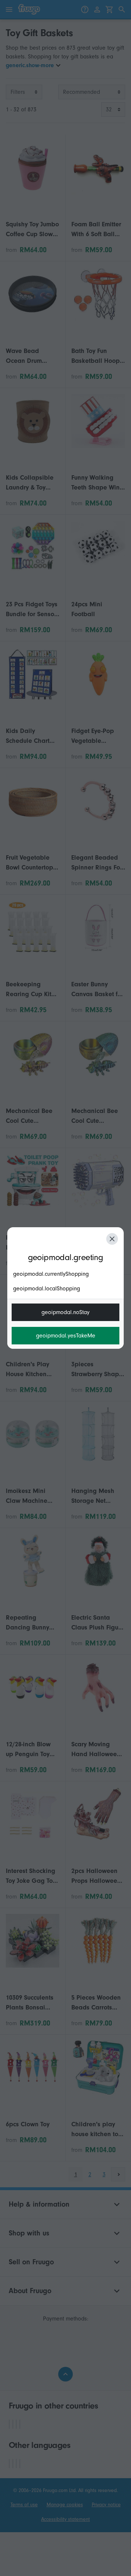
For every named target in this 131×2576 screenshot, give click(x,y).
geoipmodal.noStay (65, 1312)
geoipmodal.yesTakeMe (66, 1336)
